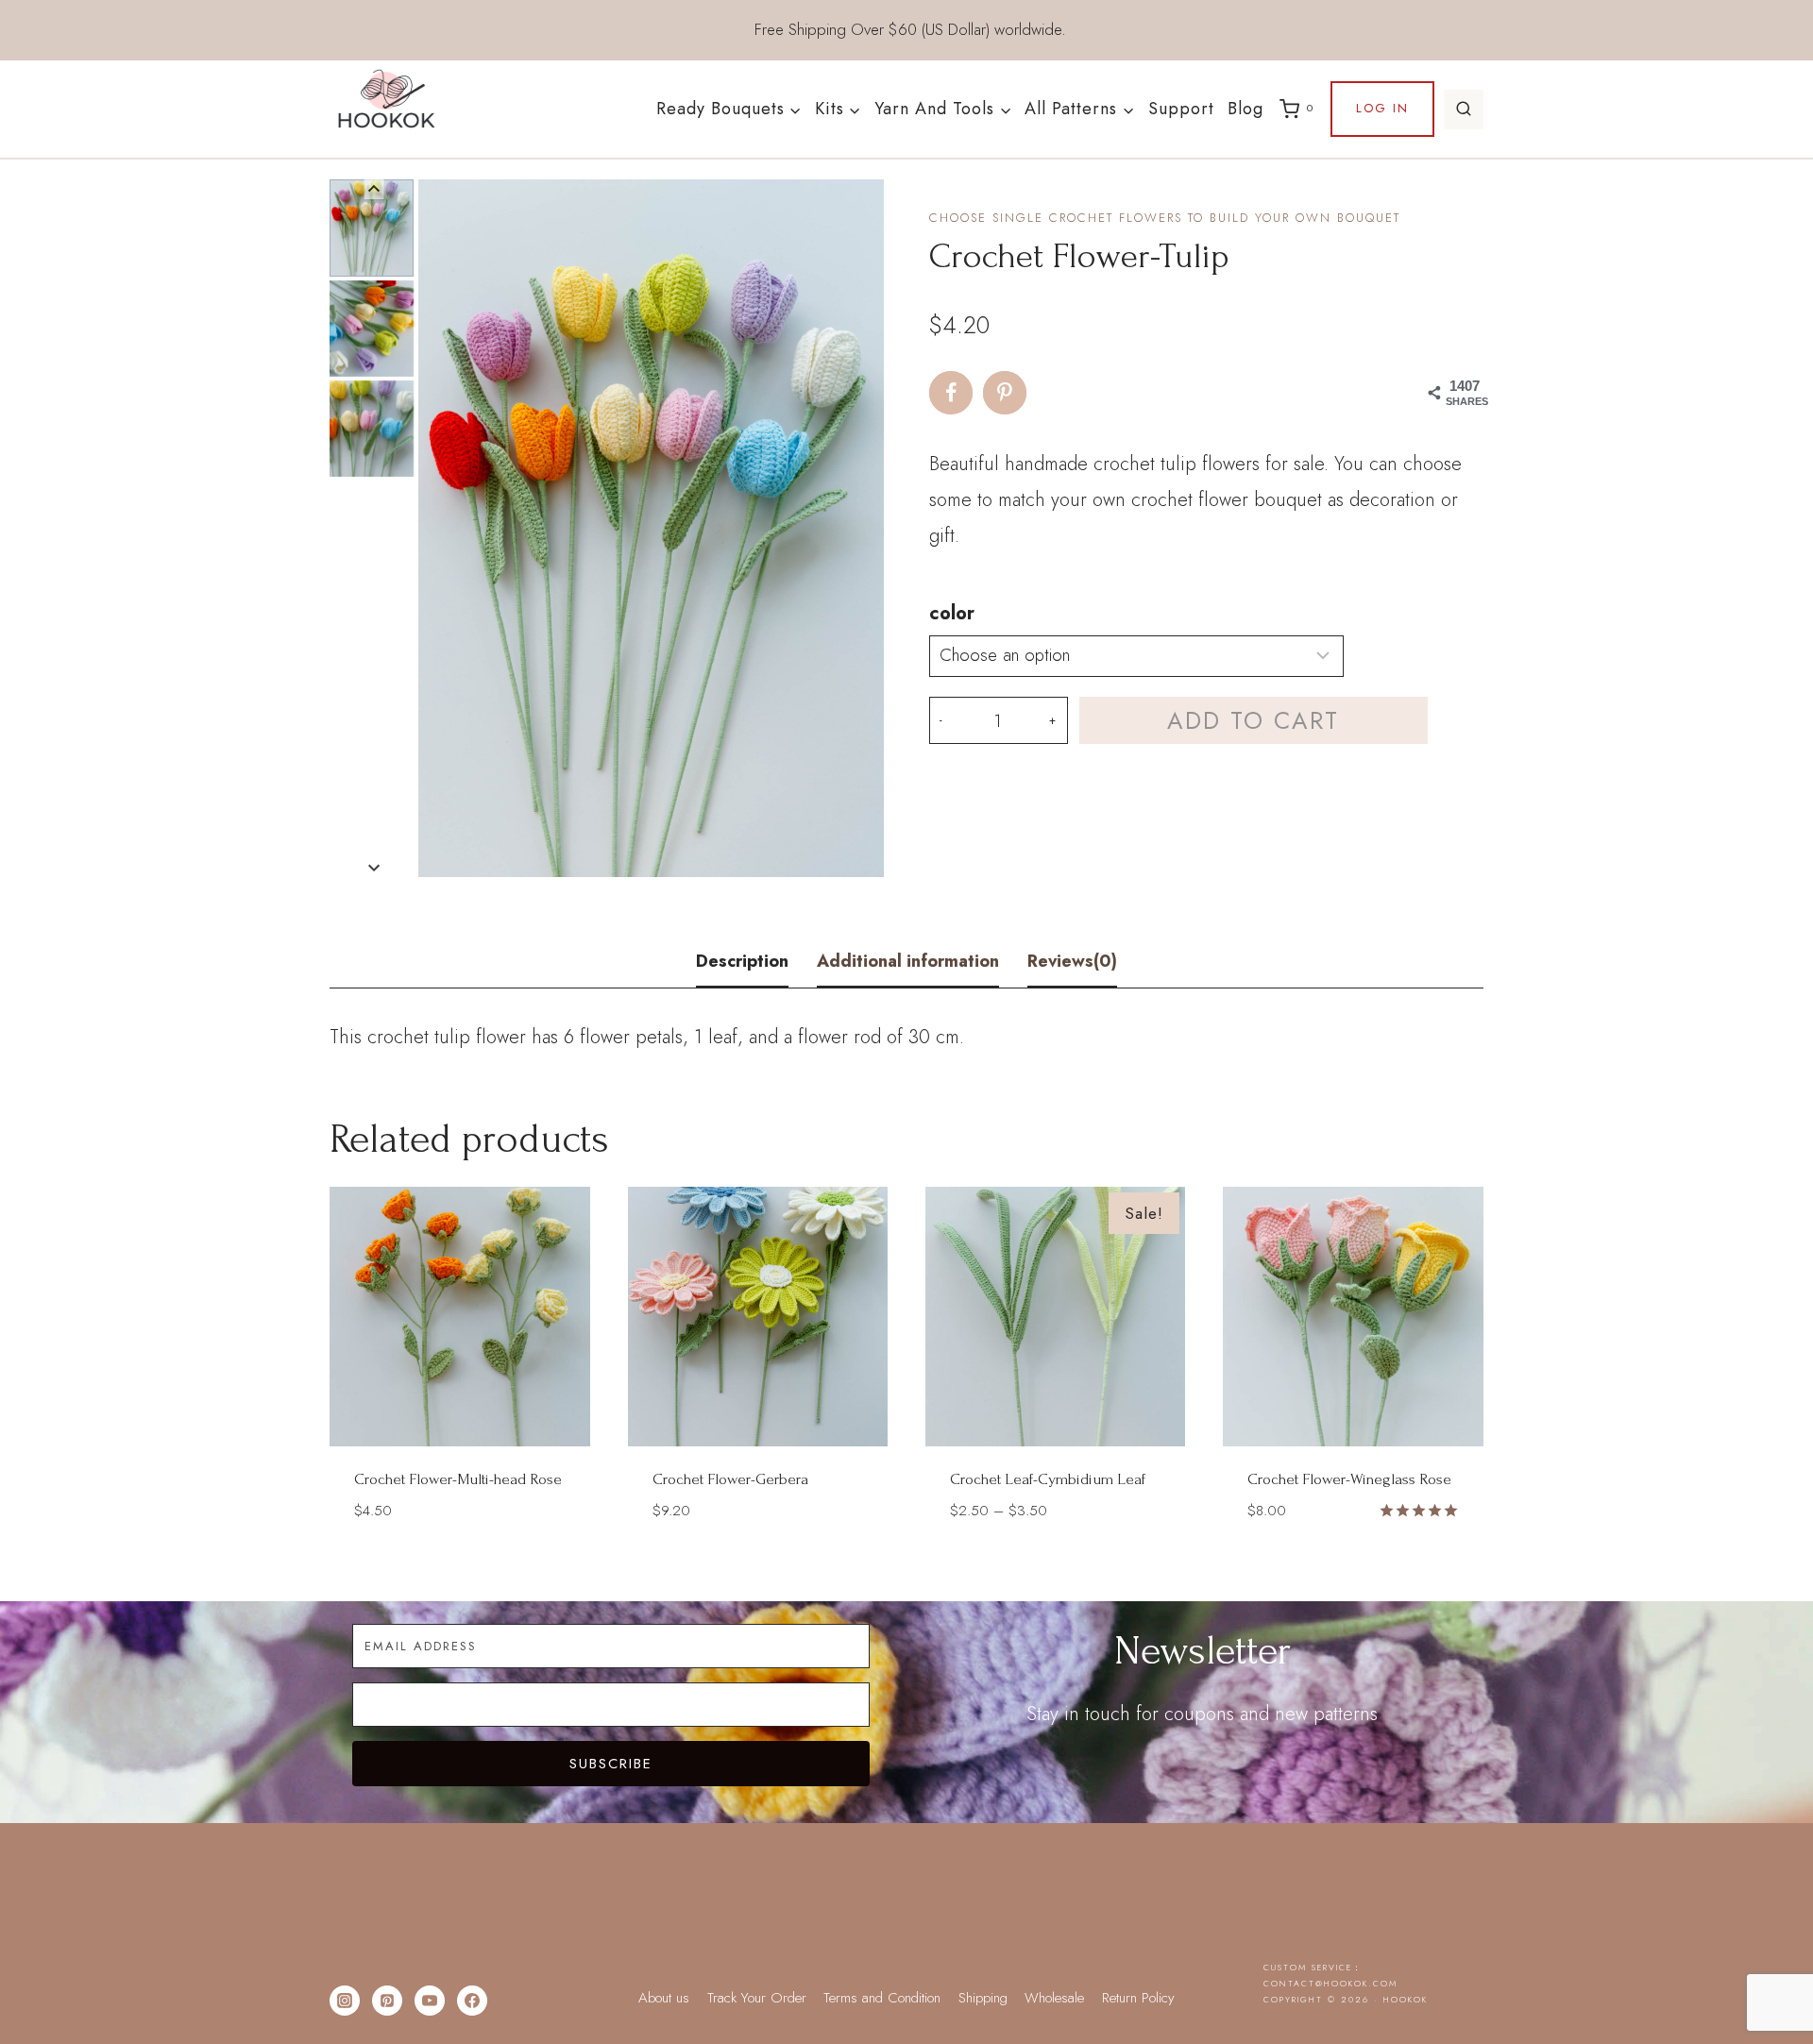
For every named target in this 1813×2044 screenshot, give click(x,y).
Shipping (983, 1998)
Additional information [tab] (908, 961)
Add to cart (1253, 720)
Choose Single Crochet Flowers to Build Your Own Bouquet (1165, 218)
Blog (1245, 109)
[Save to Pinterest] (1005, 393)
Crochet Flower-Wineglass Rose (1349, 1479)
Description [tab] (742, 961)
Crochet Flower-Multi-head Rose (458, 1479)
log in (1382, 108)
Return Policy (1138, 1998)
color (952, 613)
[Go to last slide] (374, 189)
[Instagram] (345, 2001)
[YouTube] (430, 2001)
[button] (372, 228)
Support (1181, 109)
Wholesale (1054, 1998)
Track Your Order (757, 1998)
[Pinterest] (387, 2001)
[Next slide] (374, 867)
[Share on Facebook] (951, 393)
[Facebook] (472, 2001)
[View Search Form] (1464, 110)
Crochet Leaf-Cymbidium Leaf (1048, 1479)
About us (664, 1998)
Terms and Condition (882, 1998)
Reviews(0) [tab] (1072, 961)
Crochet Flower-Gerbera (730, 1479)
